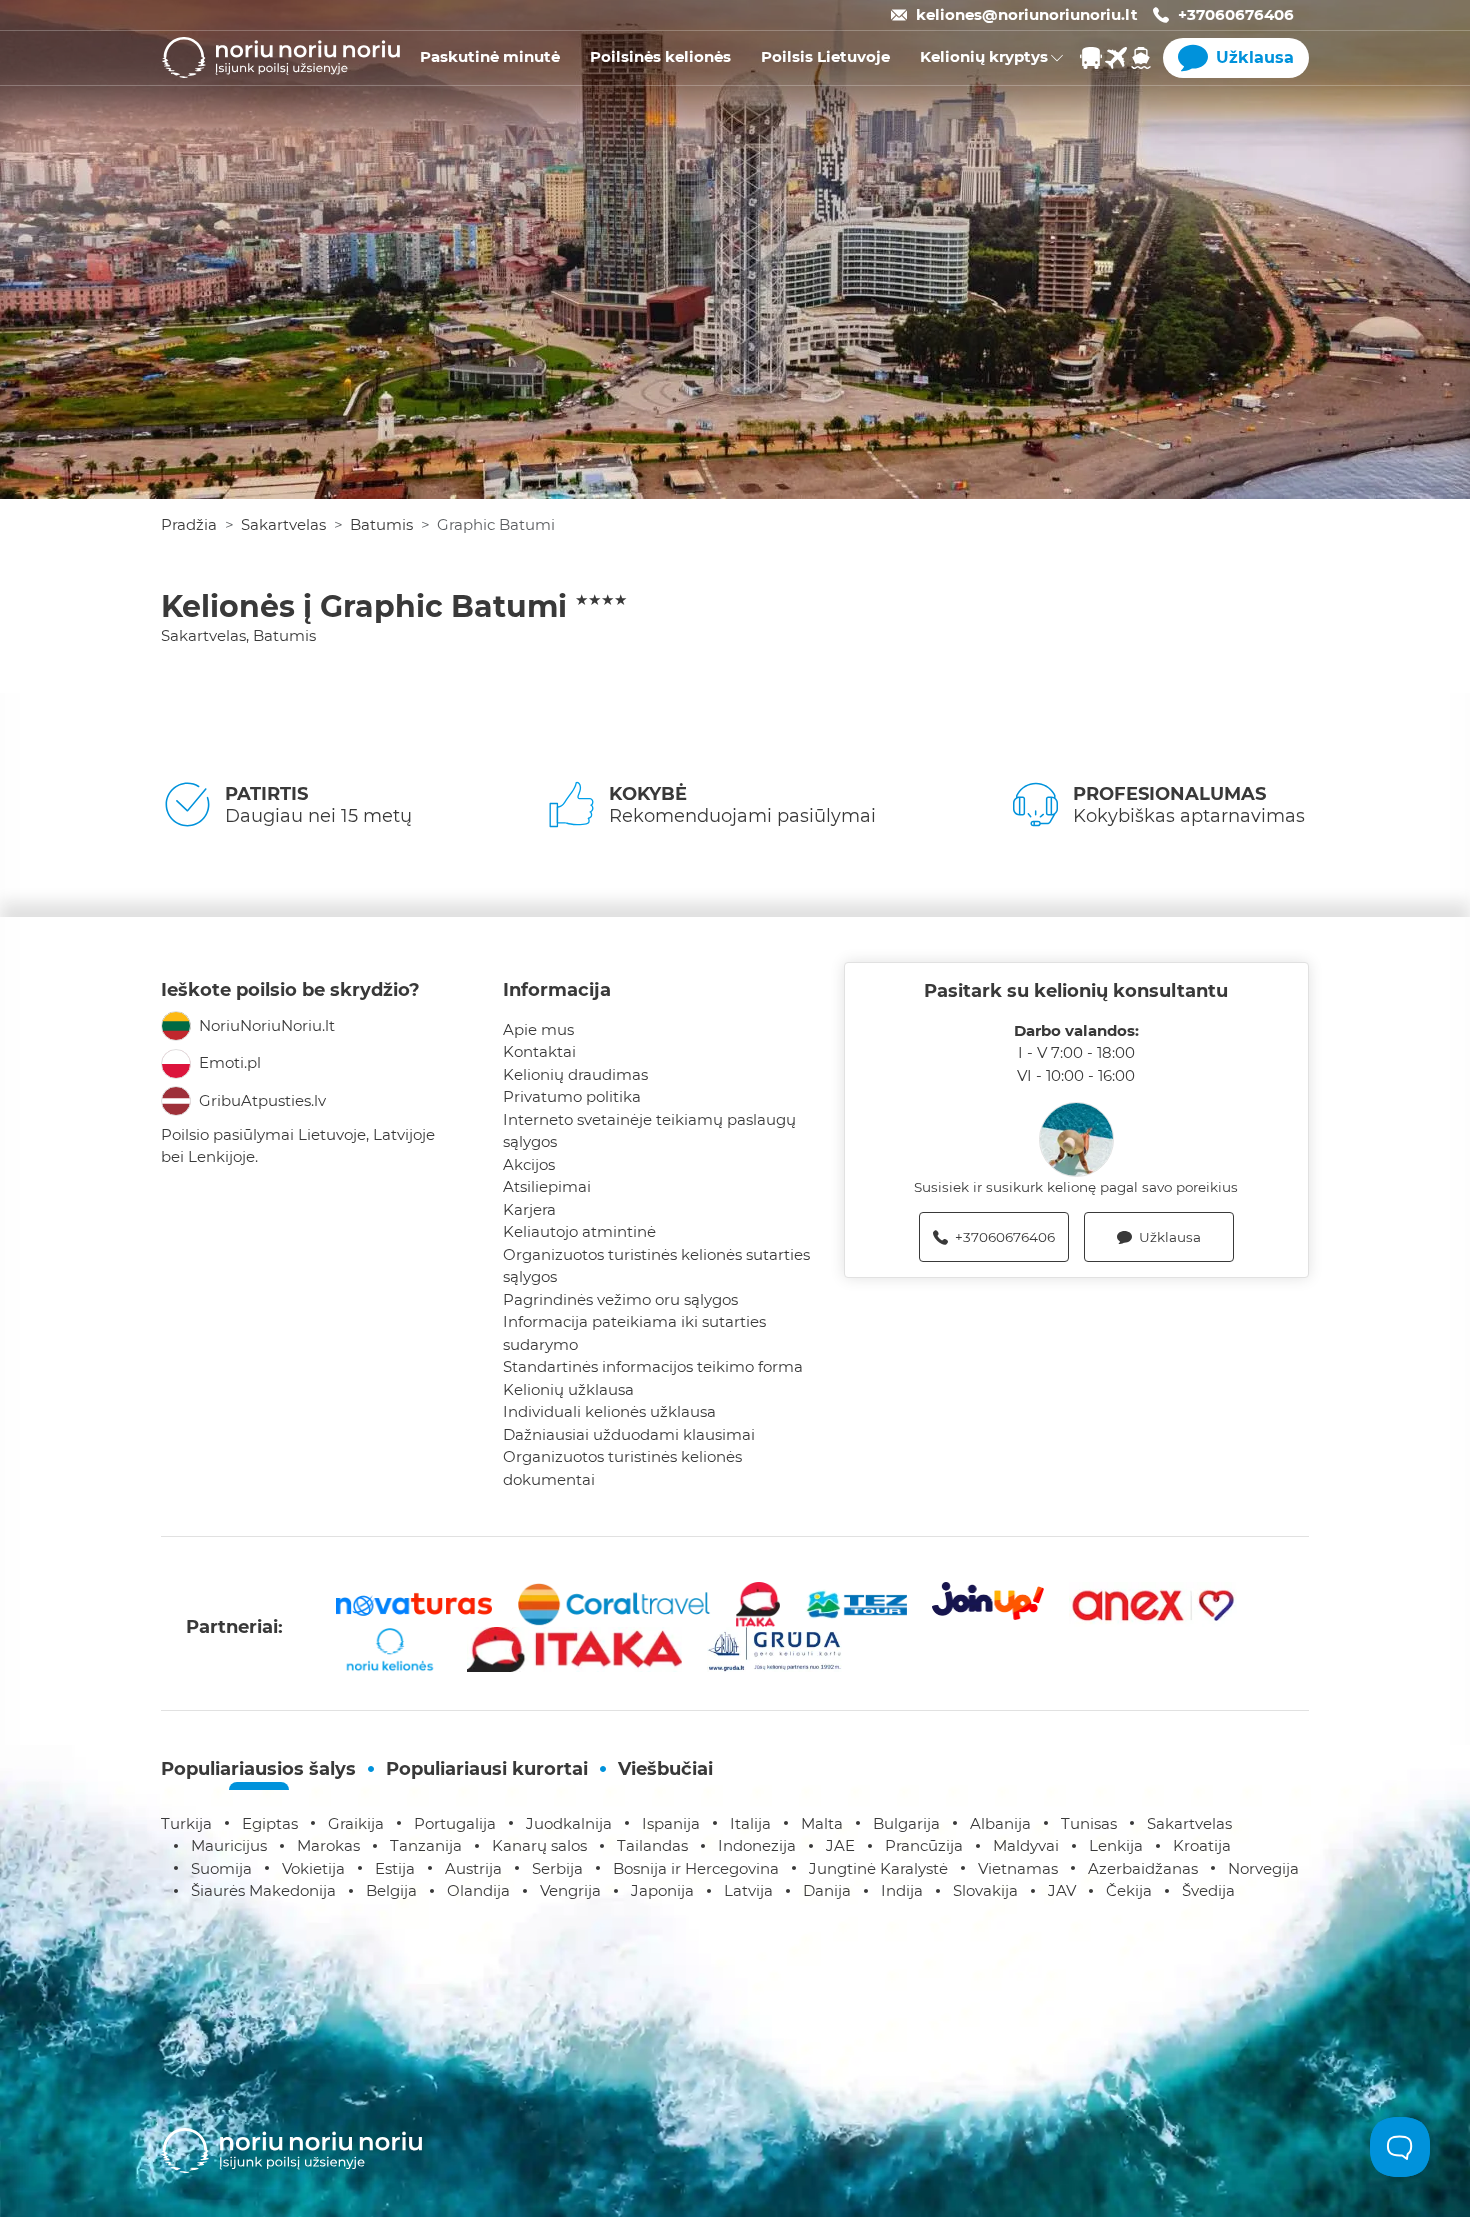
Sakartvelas (283, 524)
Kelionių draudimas (575, 1074)
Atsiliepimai (547, 1186)
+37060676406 (1236, 14)
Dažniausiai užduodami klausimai (629, 1434)
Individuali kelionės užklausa (609, 1411)
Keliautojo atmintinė (579, 1231)
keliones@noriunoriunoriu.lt (1027, 14)
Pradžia (189, 524)
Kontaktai (539, 1051)
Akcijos (529, 1164)
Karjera (529, 1209)
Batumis (381, 524)
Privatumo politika (572, 1096)
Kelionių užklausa (568, 1389)
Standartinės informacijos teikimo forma (653, 1366)
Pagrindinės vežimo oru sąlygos (620, 1299)
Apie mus (538, 1029)
